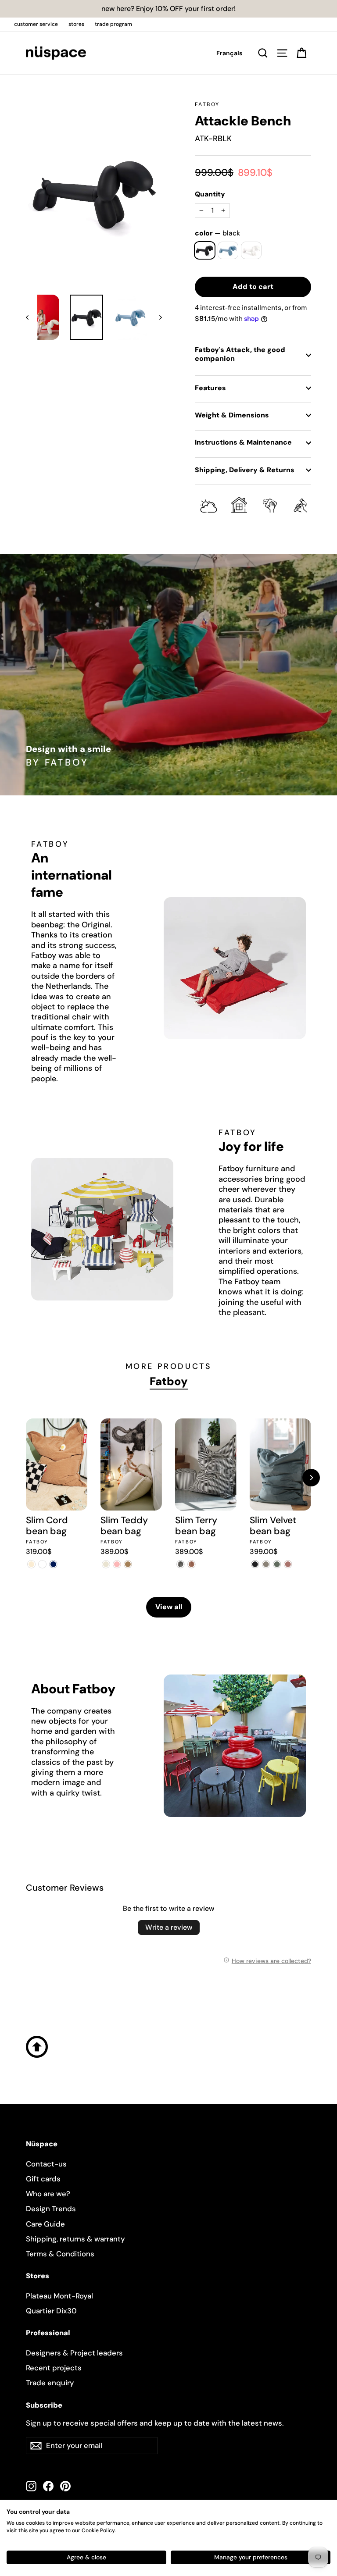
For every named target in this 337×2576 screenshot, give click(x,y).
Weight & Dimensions (232, 415)
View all (169, 1607)
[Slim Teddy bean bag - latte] (128, 1564)
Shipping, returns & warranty (75, 2239)
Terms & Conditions (60, 2254)
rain (228, 250)
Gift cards (43, 2179)
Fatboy (207, 104)
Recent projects (54, 2368)
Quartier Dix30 (51, 2311)
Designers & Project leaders (74, 2353)
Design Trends (51, 2209)
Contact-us (46, 2164)
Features (210, 388)
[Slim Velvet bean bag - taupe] (266, 1564)
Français (229, 53)
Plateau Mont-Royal (59, 2296)
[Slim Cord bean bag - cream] (31, 1564)
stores (76, 24)
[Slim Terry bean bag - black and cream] (181, 1564)
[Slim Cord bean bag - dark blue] (53, 1564)
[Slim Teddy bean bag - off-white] (106, 1564)
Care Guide (45, 2224)
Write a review (169, 1927)
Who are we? (48, 2194)
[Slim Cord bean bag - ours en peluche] (42, 1564)
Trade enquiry (50, 2383)
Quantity (210, 194)
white (251, 250)
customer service (36, 24)
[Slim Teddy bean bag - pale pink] (117, 1564)
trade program (113, 24)
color (217, 233)
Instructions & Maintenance (243, 442)
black (205, 250)
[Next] (311, 1478)
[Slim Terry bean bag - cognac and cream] (192, 1564)
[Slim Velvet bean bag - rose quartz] (288, 1564)
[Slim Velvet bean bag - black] (255, 1564)
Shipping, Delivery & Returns (245, 470)
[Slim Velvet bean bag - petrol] (277, 1564)
